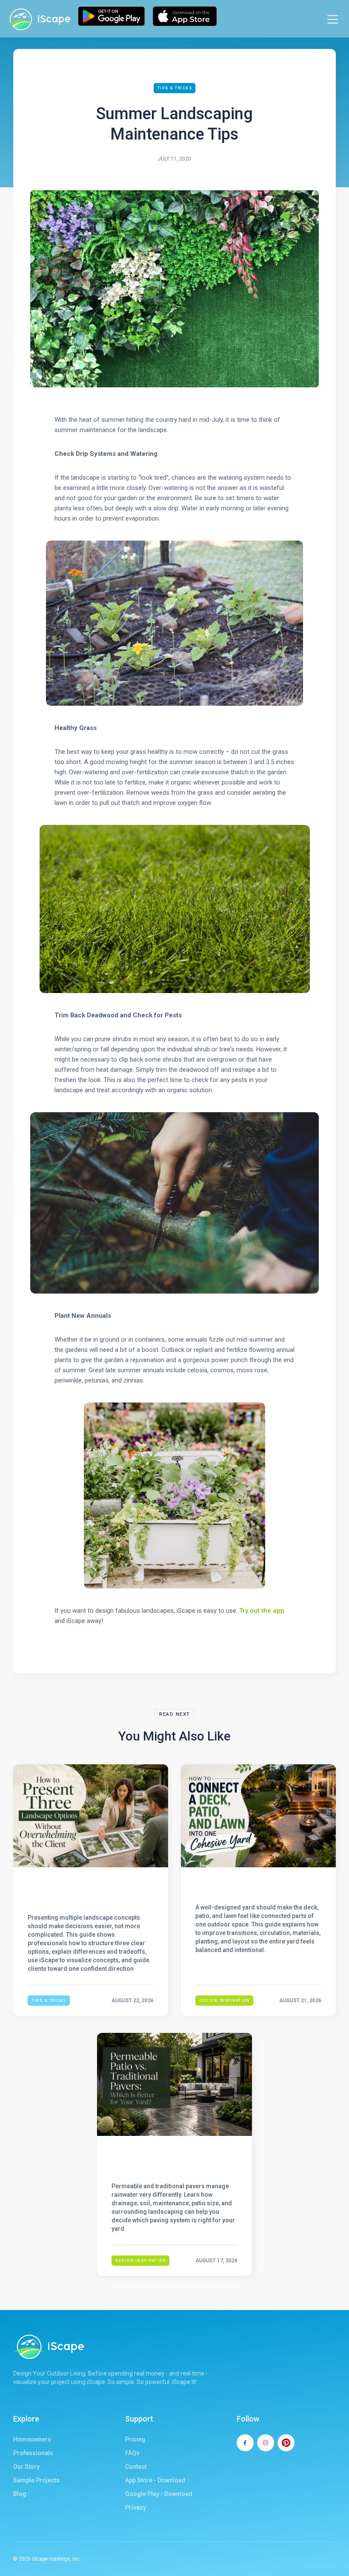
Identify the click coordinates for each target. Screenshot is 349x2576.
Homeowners (32, 2439)
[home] (38, 19)
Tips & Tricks (175, 88)
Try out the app (262, 1611)
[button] (333, 19)
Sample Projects (36, 2480)
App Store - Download (155, 2480)
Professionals (33, 2453)
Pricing (135, 2439)
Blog (20, 2494)
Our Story (26, 2467)
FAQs (132, 2453)
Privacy (136, 2507)
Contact (136, 2467)
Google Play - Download (159, 2494)
